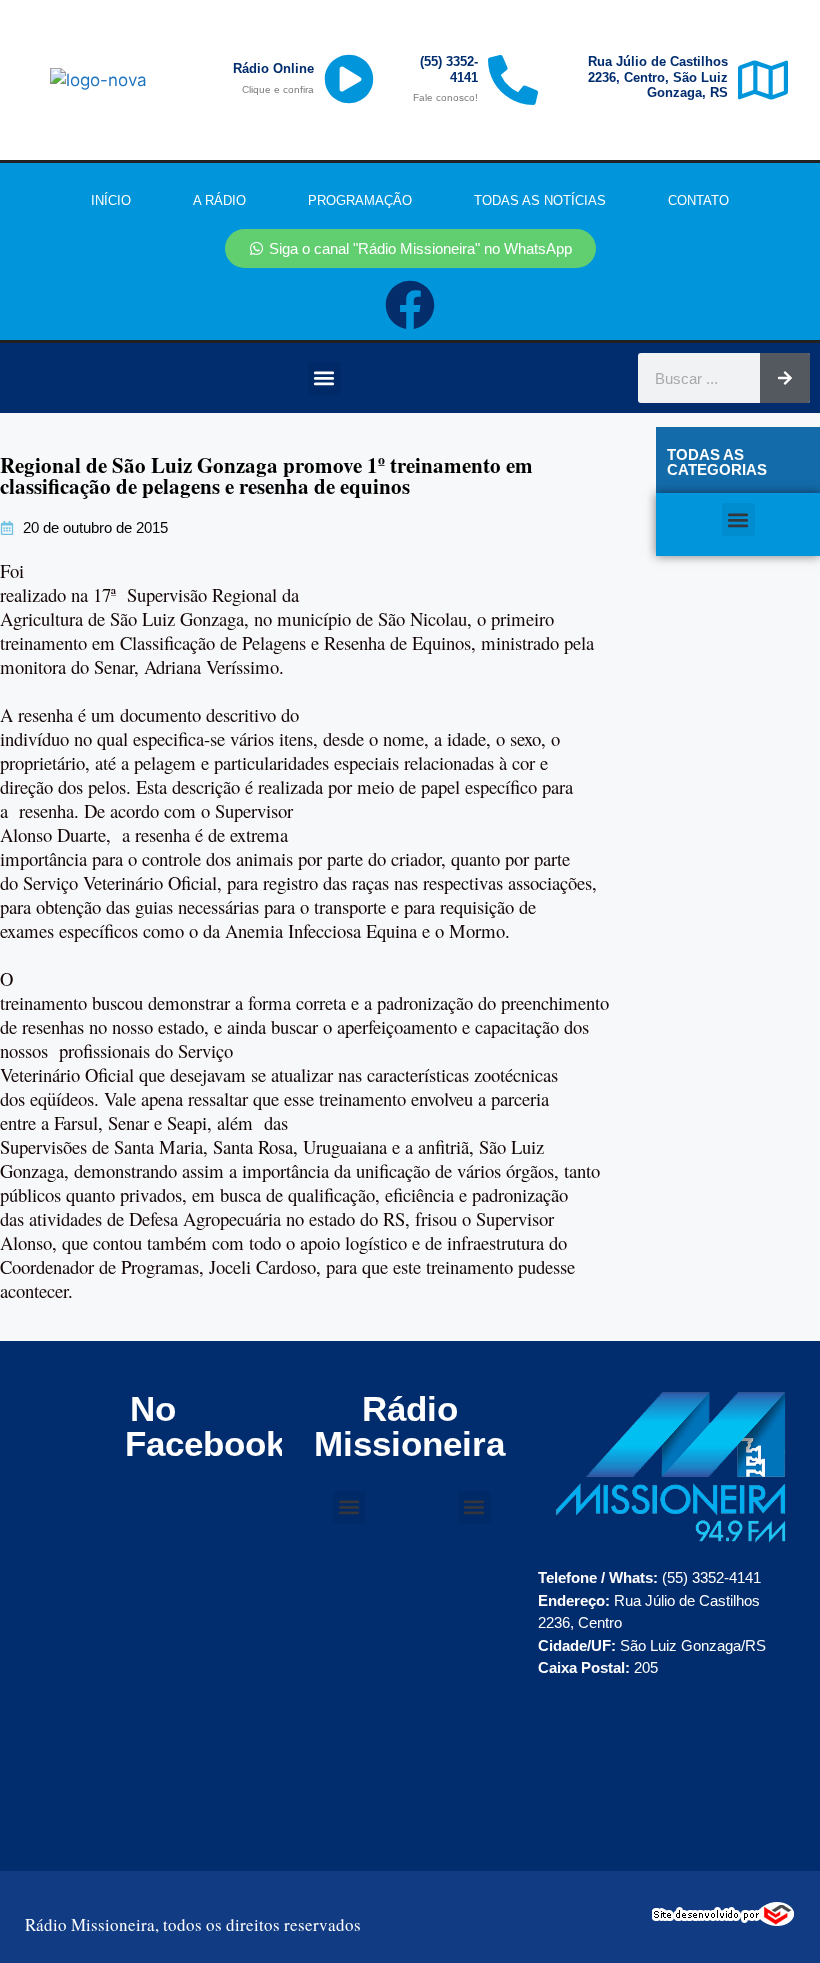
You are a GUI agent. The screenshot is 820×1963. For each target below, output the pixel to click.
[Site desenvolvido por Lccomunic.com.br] (723, 1920)
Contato (698, 200)
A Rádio (219, 200)
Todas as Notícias (540, 200)
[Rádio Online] (349, 79)
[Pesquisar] (785, 378)
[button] (324, 378)
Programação (360, 200)
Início (111, 200)
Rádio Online (273, 68)
